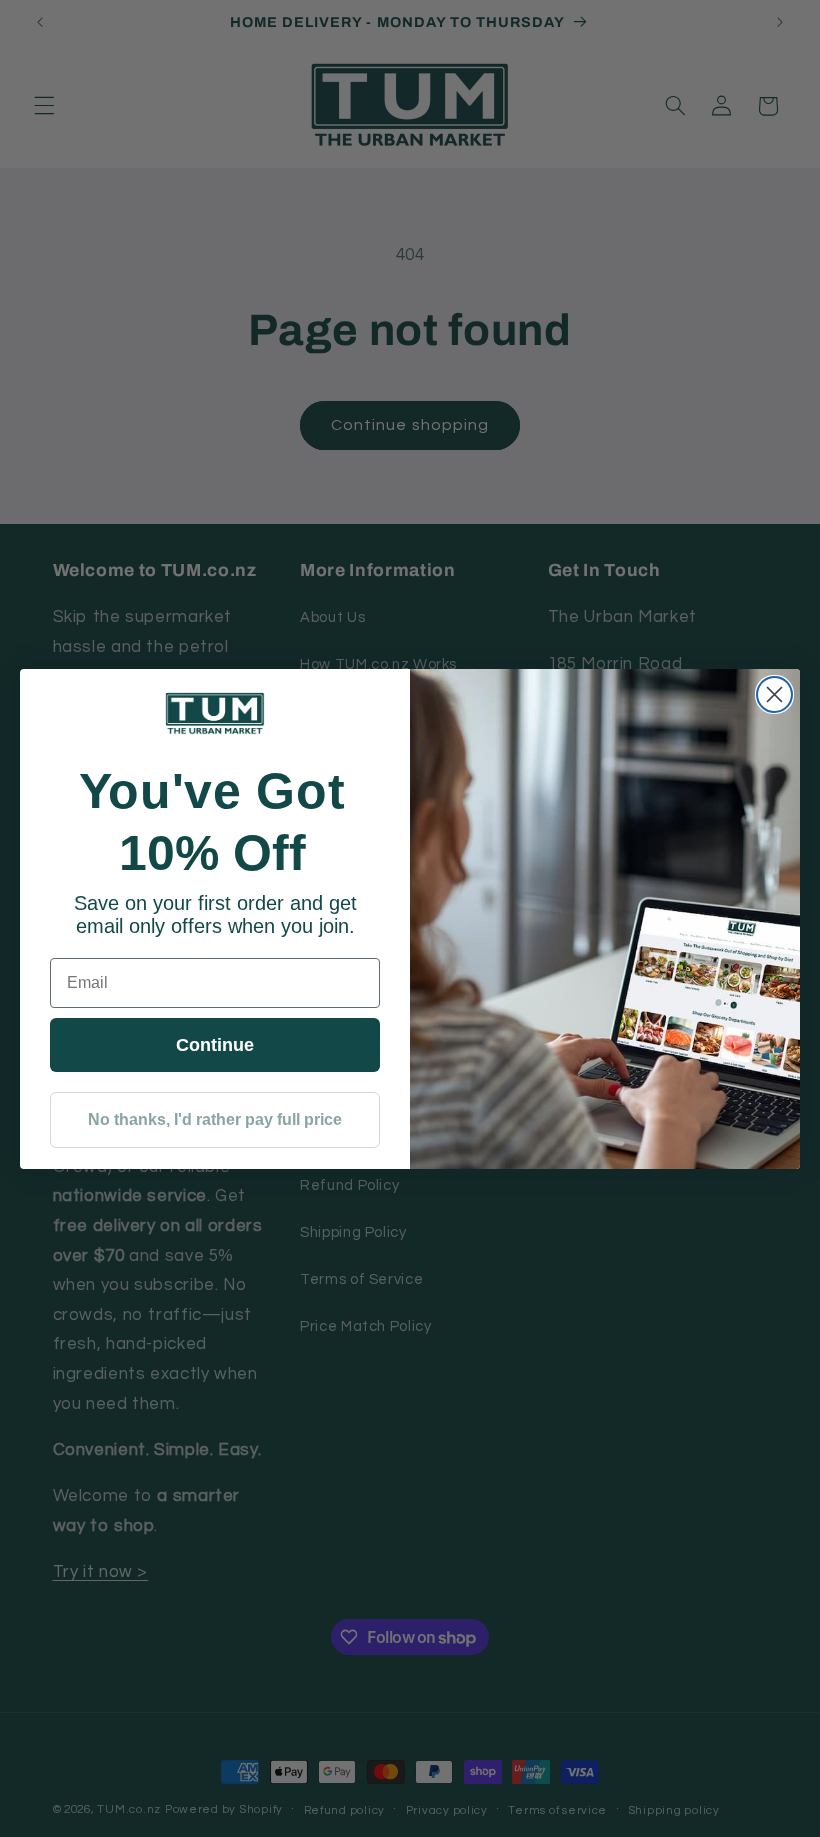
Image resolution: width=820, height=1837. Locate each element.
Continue (215, 1045)
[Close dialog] (774, 694)
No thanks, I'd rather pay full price (215, 1119)
